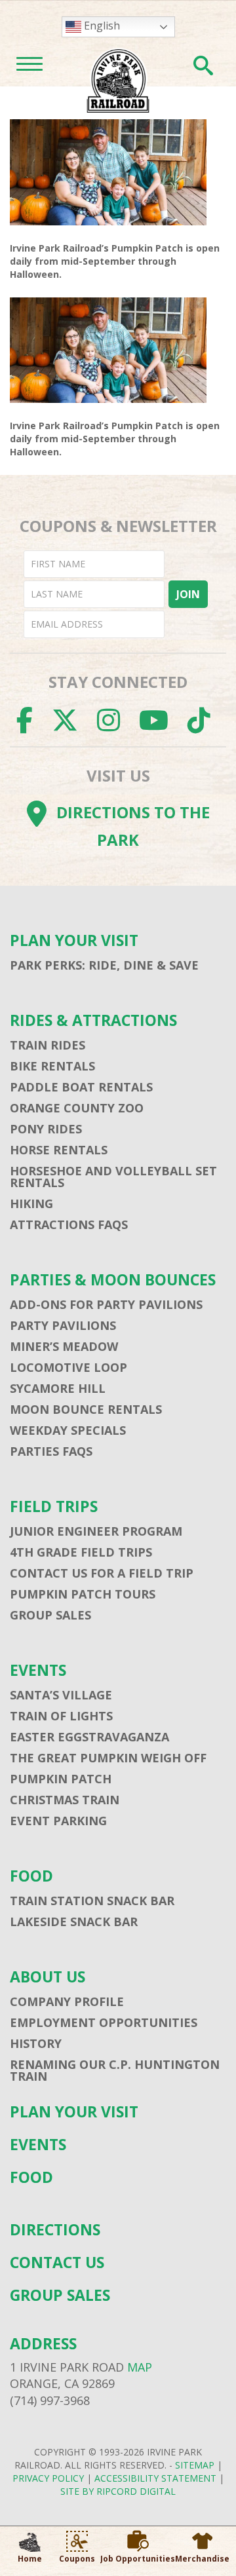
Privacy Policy (48, 2478)
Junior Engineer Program (96, 1531)
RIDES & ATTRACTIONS (93, 1020)
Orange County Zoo (77, 1108)
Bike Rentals (52, 1066)
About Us (48, 1977)
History (36, 2043)
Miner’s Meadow (64, 1346)
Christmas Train (65, 1800)
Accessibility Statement (155, 2478)
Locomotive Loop (69, 1367)
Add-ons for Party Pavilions (106, 1304)
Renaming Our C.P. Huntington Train (115, 2070)
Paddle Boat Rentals (81, 1087)
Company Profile (67, 2001)
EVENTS (38, 1670)
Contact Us (57, 2263)
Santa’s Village (61, 1695)
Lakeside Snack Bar (74, 1922)
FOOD (31, 1876)
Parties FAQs (51, 1451)
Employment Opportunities (104, 2022)
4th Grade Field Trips (81, 1552)
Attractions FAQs (69, 1224)
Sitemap (195, 2465)
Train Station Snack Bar (92, 1901)
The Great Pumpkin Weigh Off (108, 1758)
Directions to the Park (133, 826)
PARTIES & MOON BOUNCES (113, 1280)
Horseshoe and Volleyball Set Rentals (113, 1177)
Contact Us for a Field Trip (102, 1573)
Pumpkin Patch (61, 1779)
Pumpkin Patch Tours (83, 1594)
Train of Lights (61, 1716)
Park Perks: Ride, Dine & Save (104, 965)
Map (140, 2367)
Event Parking (58, 1821)
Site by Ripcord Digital (118, 2491)
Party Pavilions (63, 1325)
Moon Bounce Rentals (86, 1409)
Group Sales (50, 1615)
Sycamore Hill (58, 1388)
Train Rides (48, 1045)
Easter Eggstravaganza (89, 1737)
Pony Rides (46, 1129)
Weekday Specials (68, 1430)
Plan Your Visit (74, 940)
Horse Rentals (59, 1150)
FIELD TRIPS (54, 1506)
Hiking (31, 1203)
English (101, 26)
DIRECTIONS (55, 2230)
